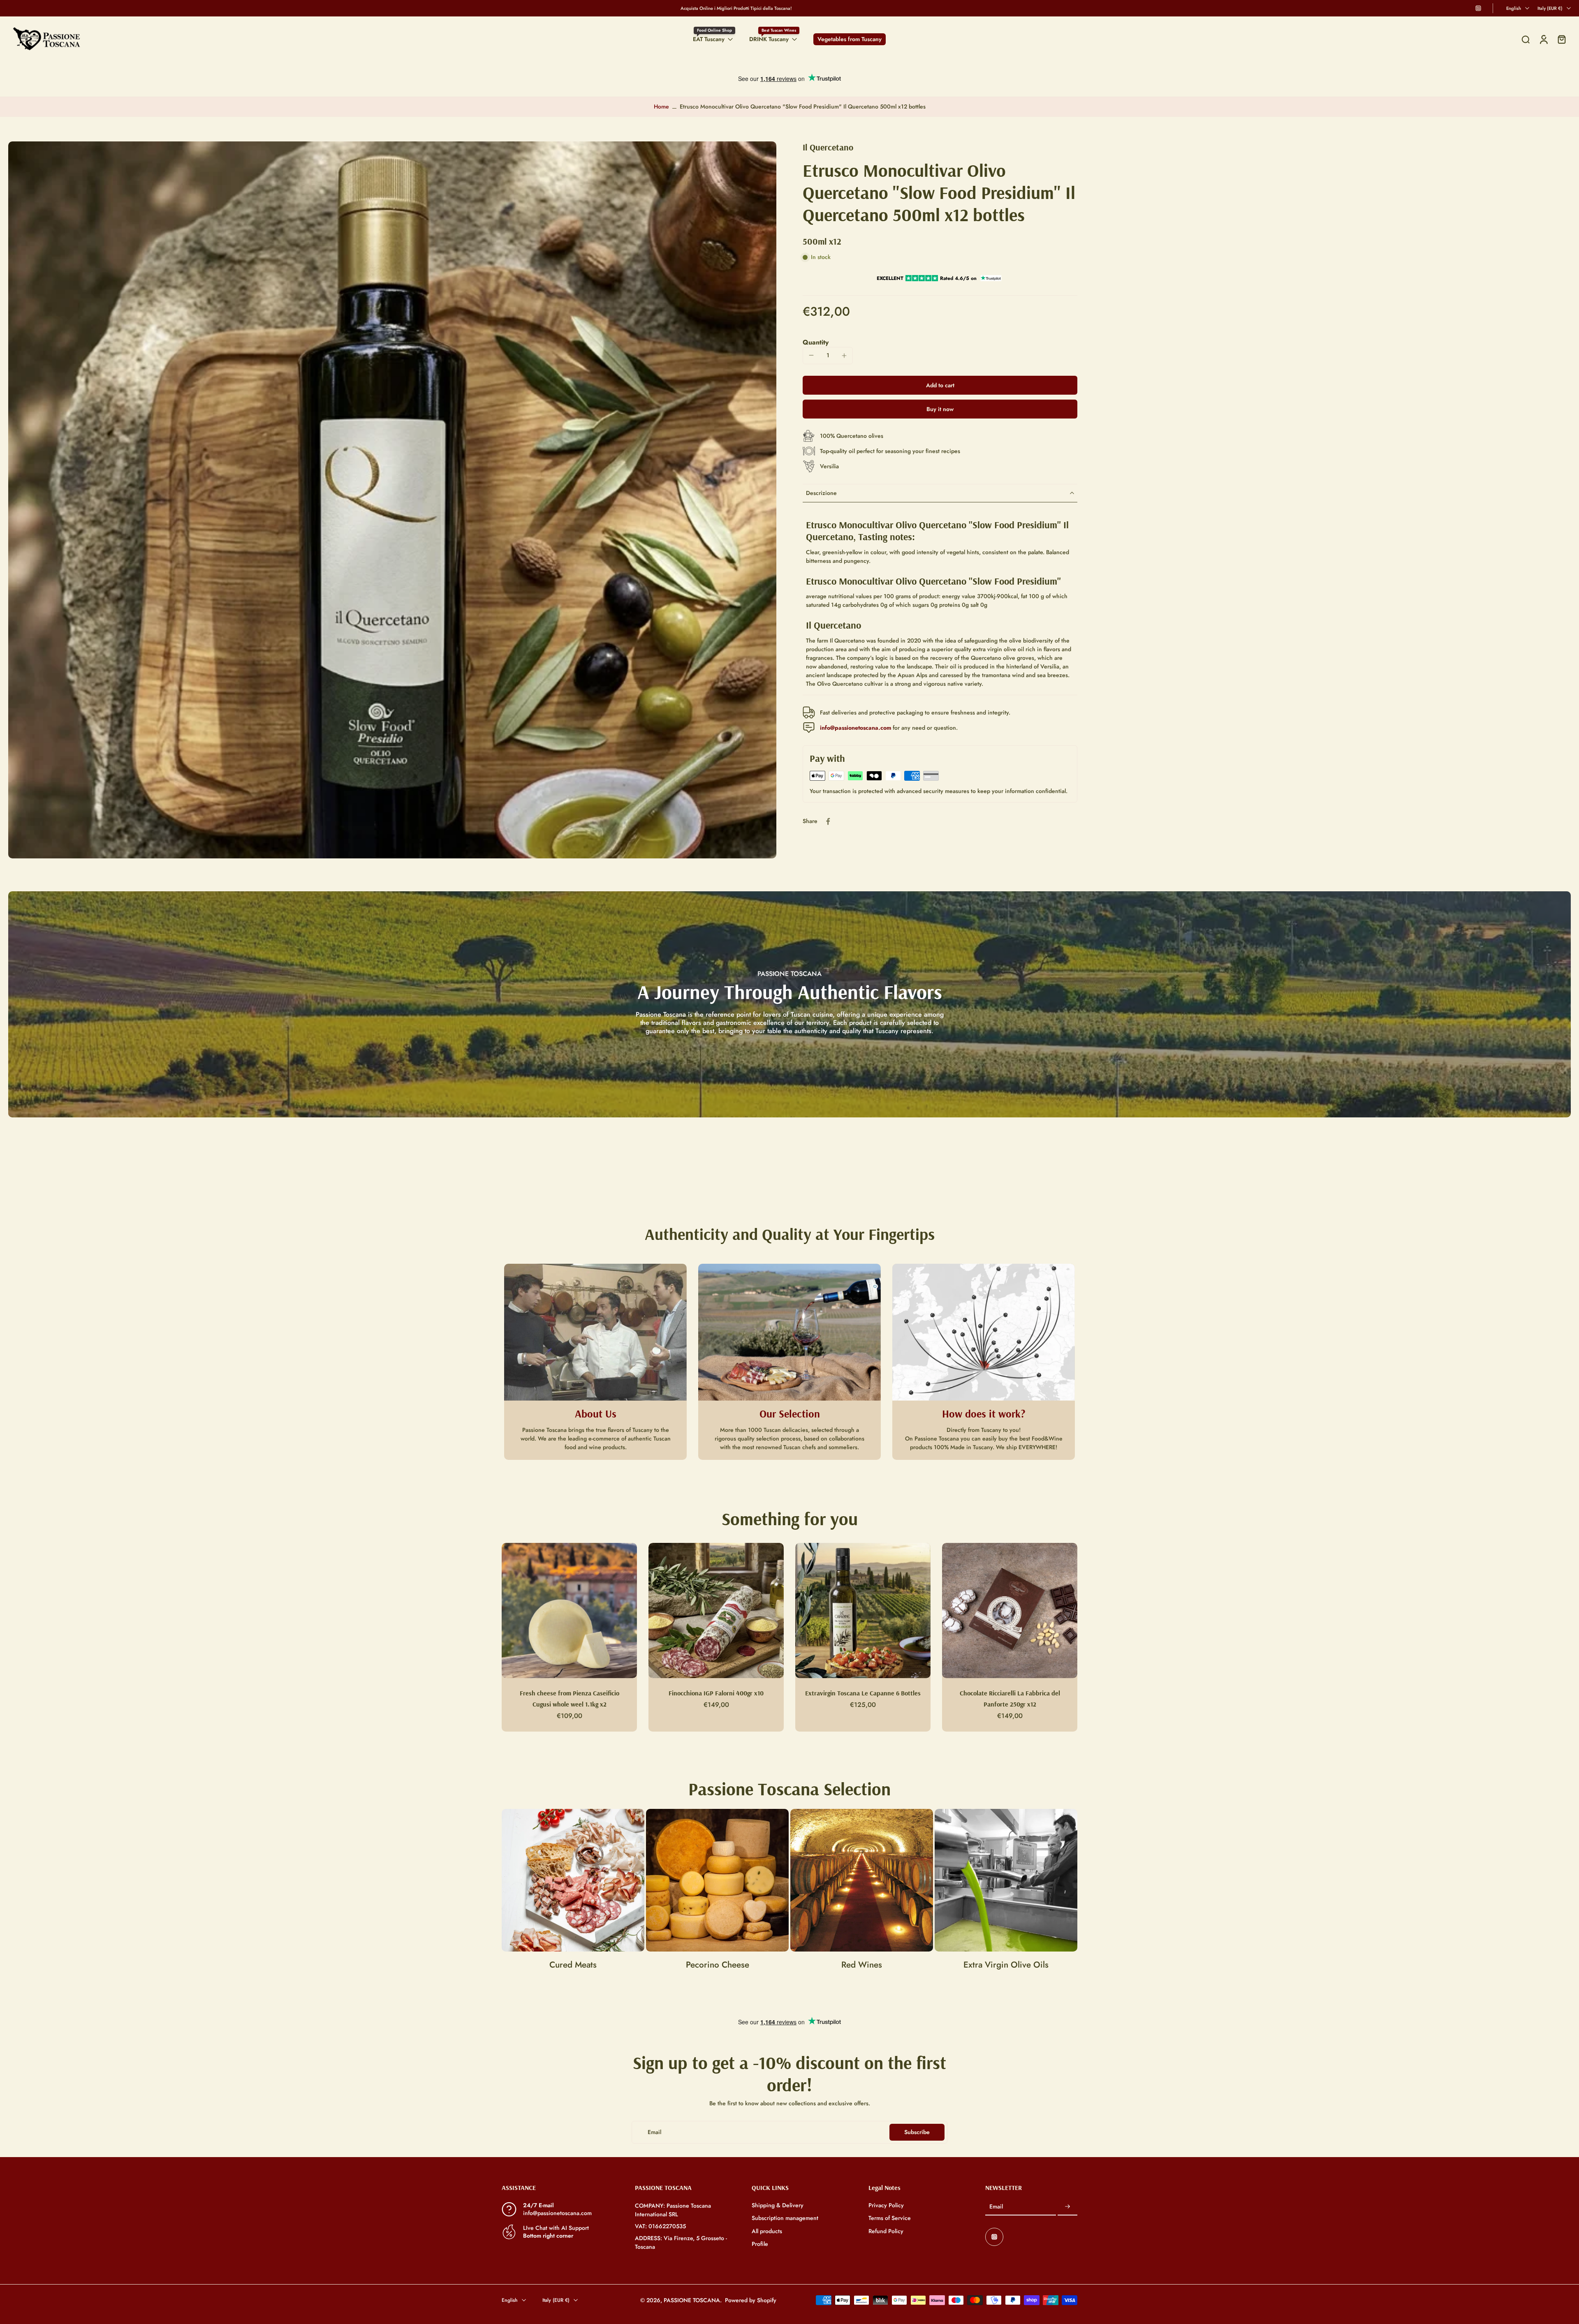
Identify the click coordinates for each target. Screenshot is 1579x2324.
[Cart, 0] (1562, 39)
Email (996, 2207)
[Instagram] (1478, 8)
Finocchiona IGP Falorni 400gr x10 (716, 1693)
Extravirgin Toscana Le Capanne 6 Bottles (863, 1693)
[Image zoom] (392, 500)
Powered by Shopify (751, 2300)
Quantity (816, 342)
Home (661, 106)
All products (767, 2231)
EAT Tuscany (709, 39)
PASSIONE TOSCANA (692, 2300)
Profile (760, 2244)
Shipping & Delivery (778, 2205)
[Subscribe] (1067, 2207)
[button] (940, 385)
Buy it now (940, 409)
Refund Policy (886, 2231)
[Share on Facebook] (828, 821)
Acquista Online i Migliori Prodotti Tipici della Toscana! (736, 8)
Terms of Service (890, 2218)
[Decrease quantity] (811, 355)
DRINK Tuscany (769, 39)
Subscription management (785, 2218)
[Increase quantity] (844, 356)
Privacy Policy (886, 2205)
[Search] (1526, 39)
